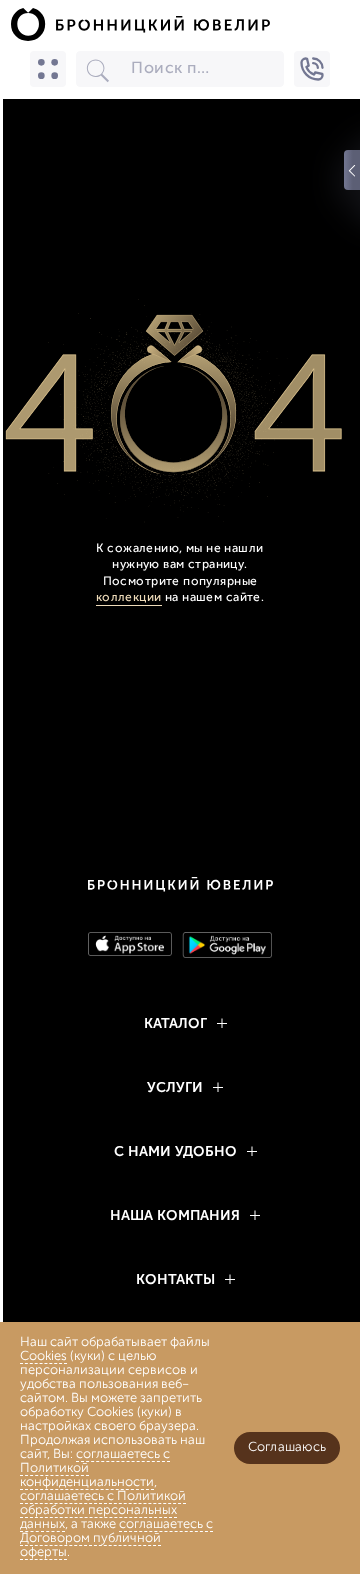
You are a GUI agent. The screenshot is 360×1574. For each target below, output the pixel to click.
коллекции (129, 598)
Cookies (43, 1356)
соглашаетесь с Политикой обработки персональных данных (103, 1510)
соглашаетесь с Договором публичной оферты (116, 1538)
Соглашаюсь (287, 1447)
